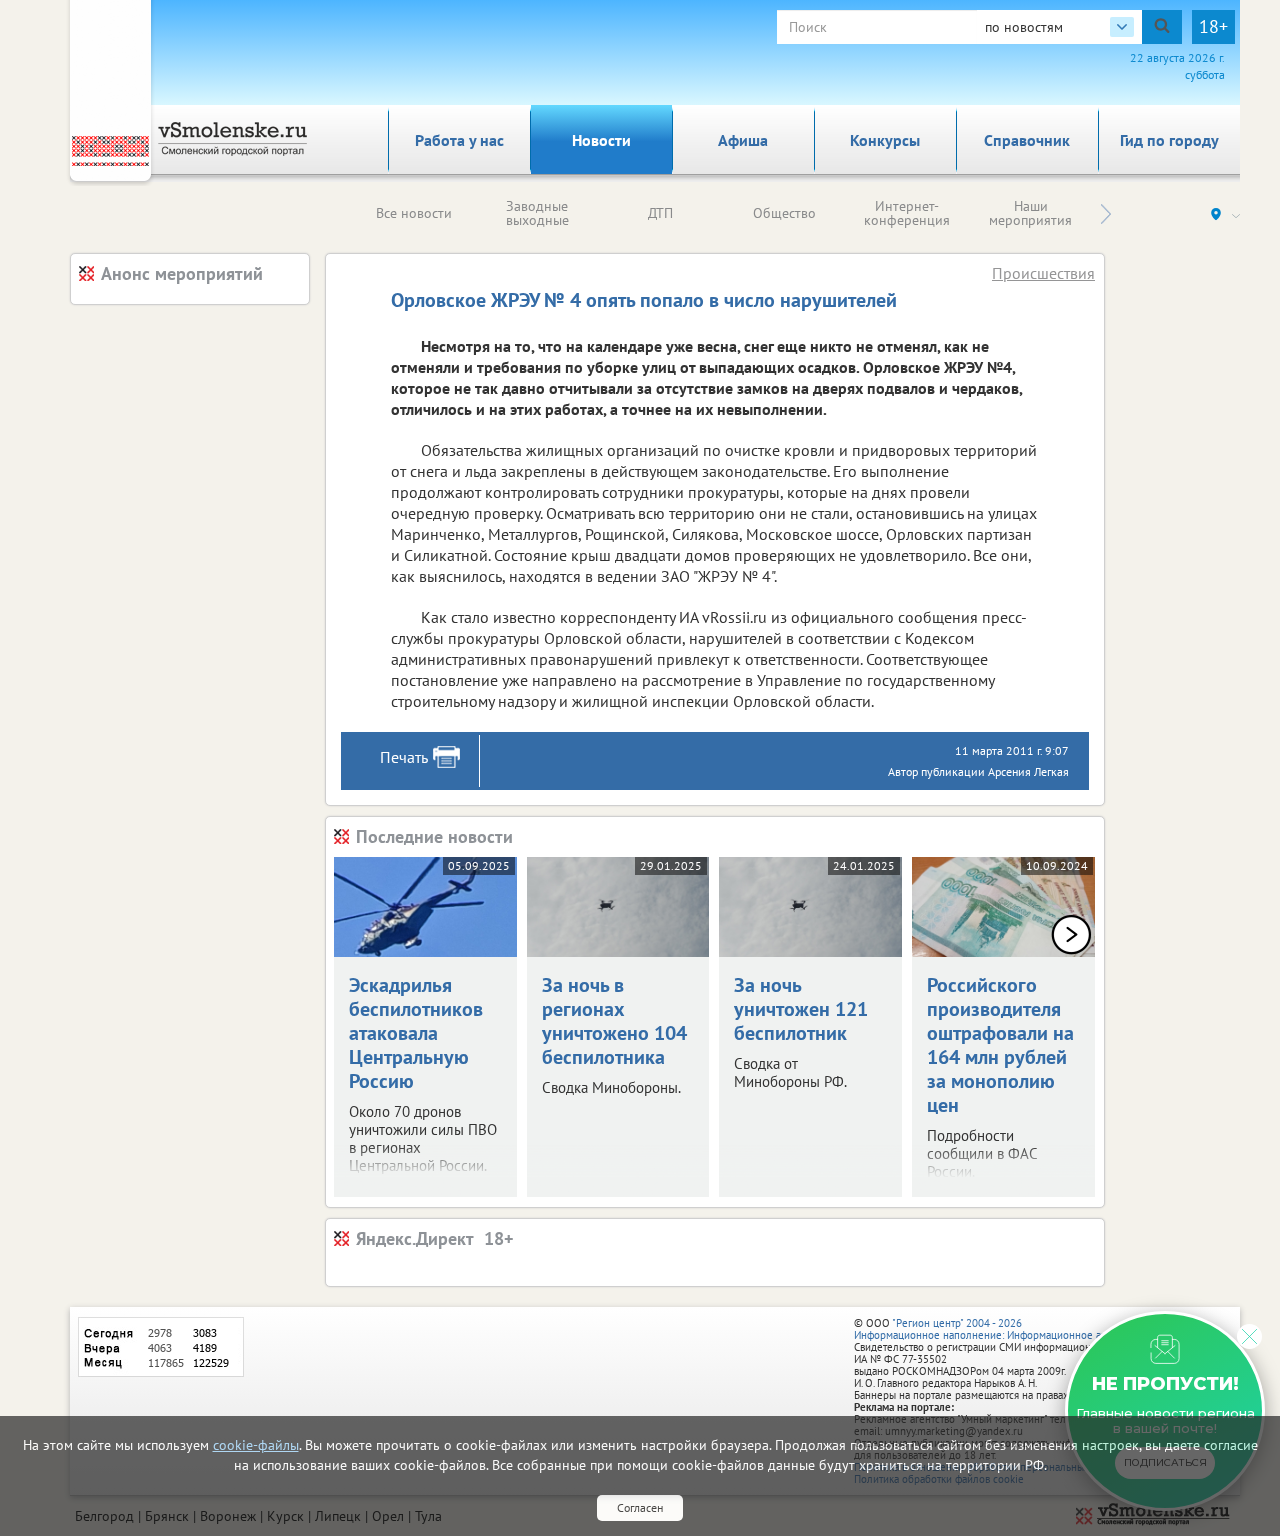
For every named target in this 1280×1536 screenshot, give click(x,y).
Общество (784, 213)
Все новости (414, 213)
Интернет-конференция (907, 213)
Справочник (1027, 140)
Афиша (743, 140)
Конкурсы (885, 140)
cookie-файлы (256, 1445)
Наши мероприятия (1030, 213)
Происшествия (1043, 273)
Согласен (640, 1507)
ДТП (660, 213)
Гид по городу (1169, 140)
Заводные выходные (537, 213)
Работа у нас (459, 140)
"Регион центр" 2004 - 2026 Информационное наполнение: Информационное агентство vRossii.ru (1021, 1329)
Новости (601, 140)
